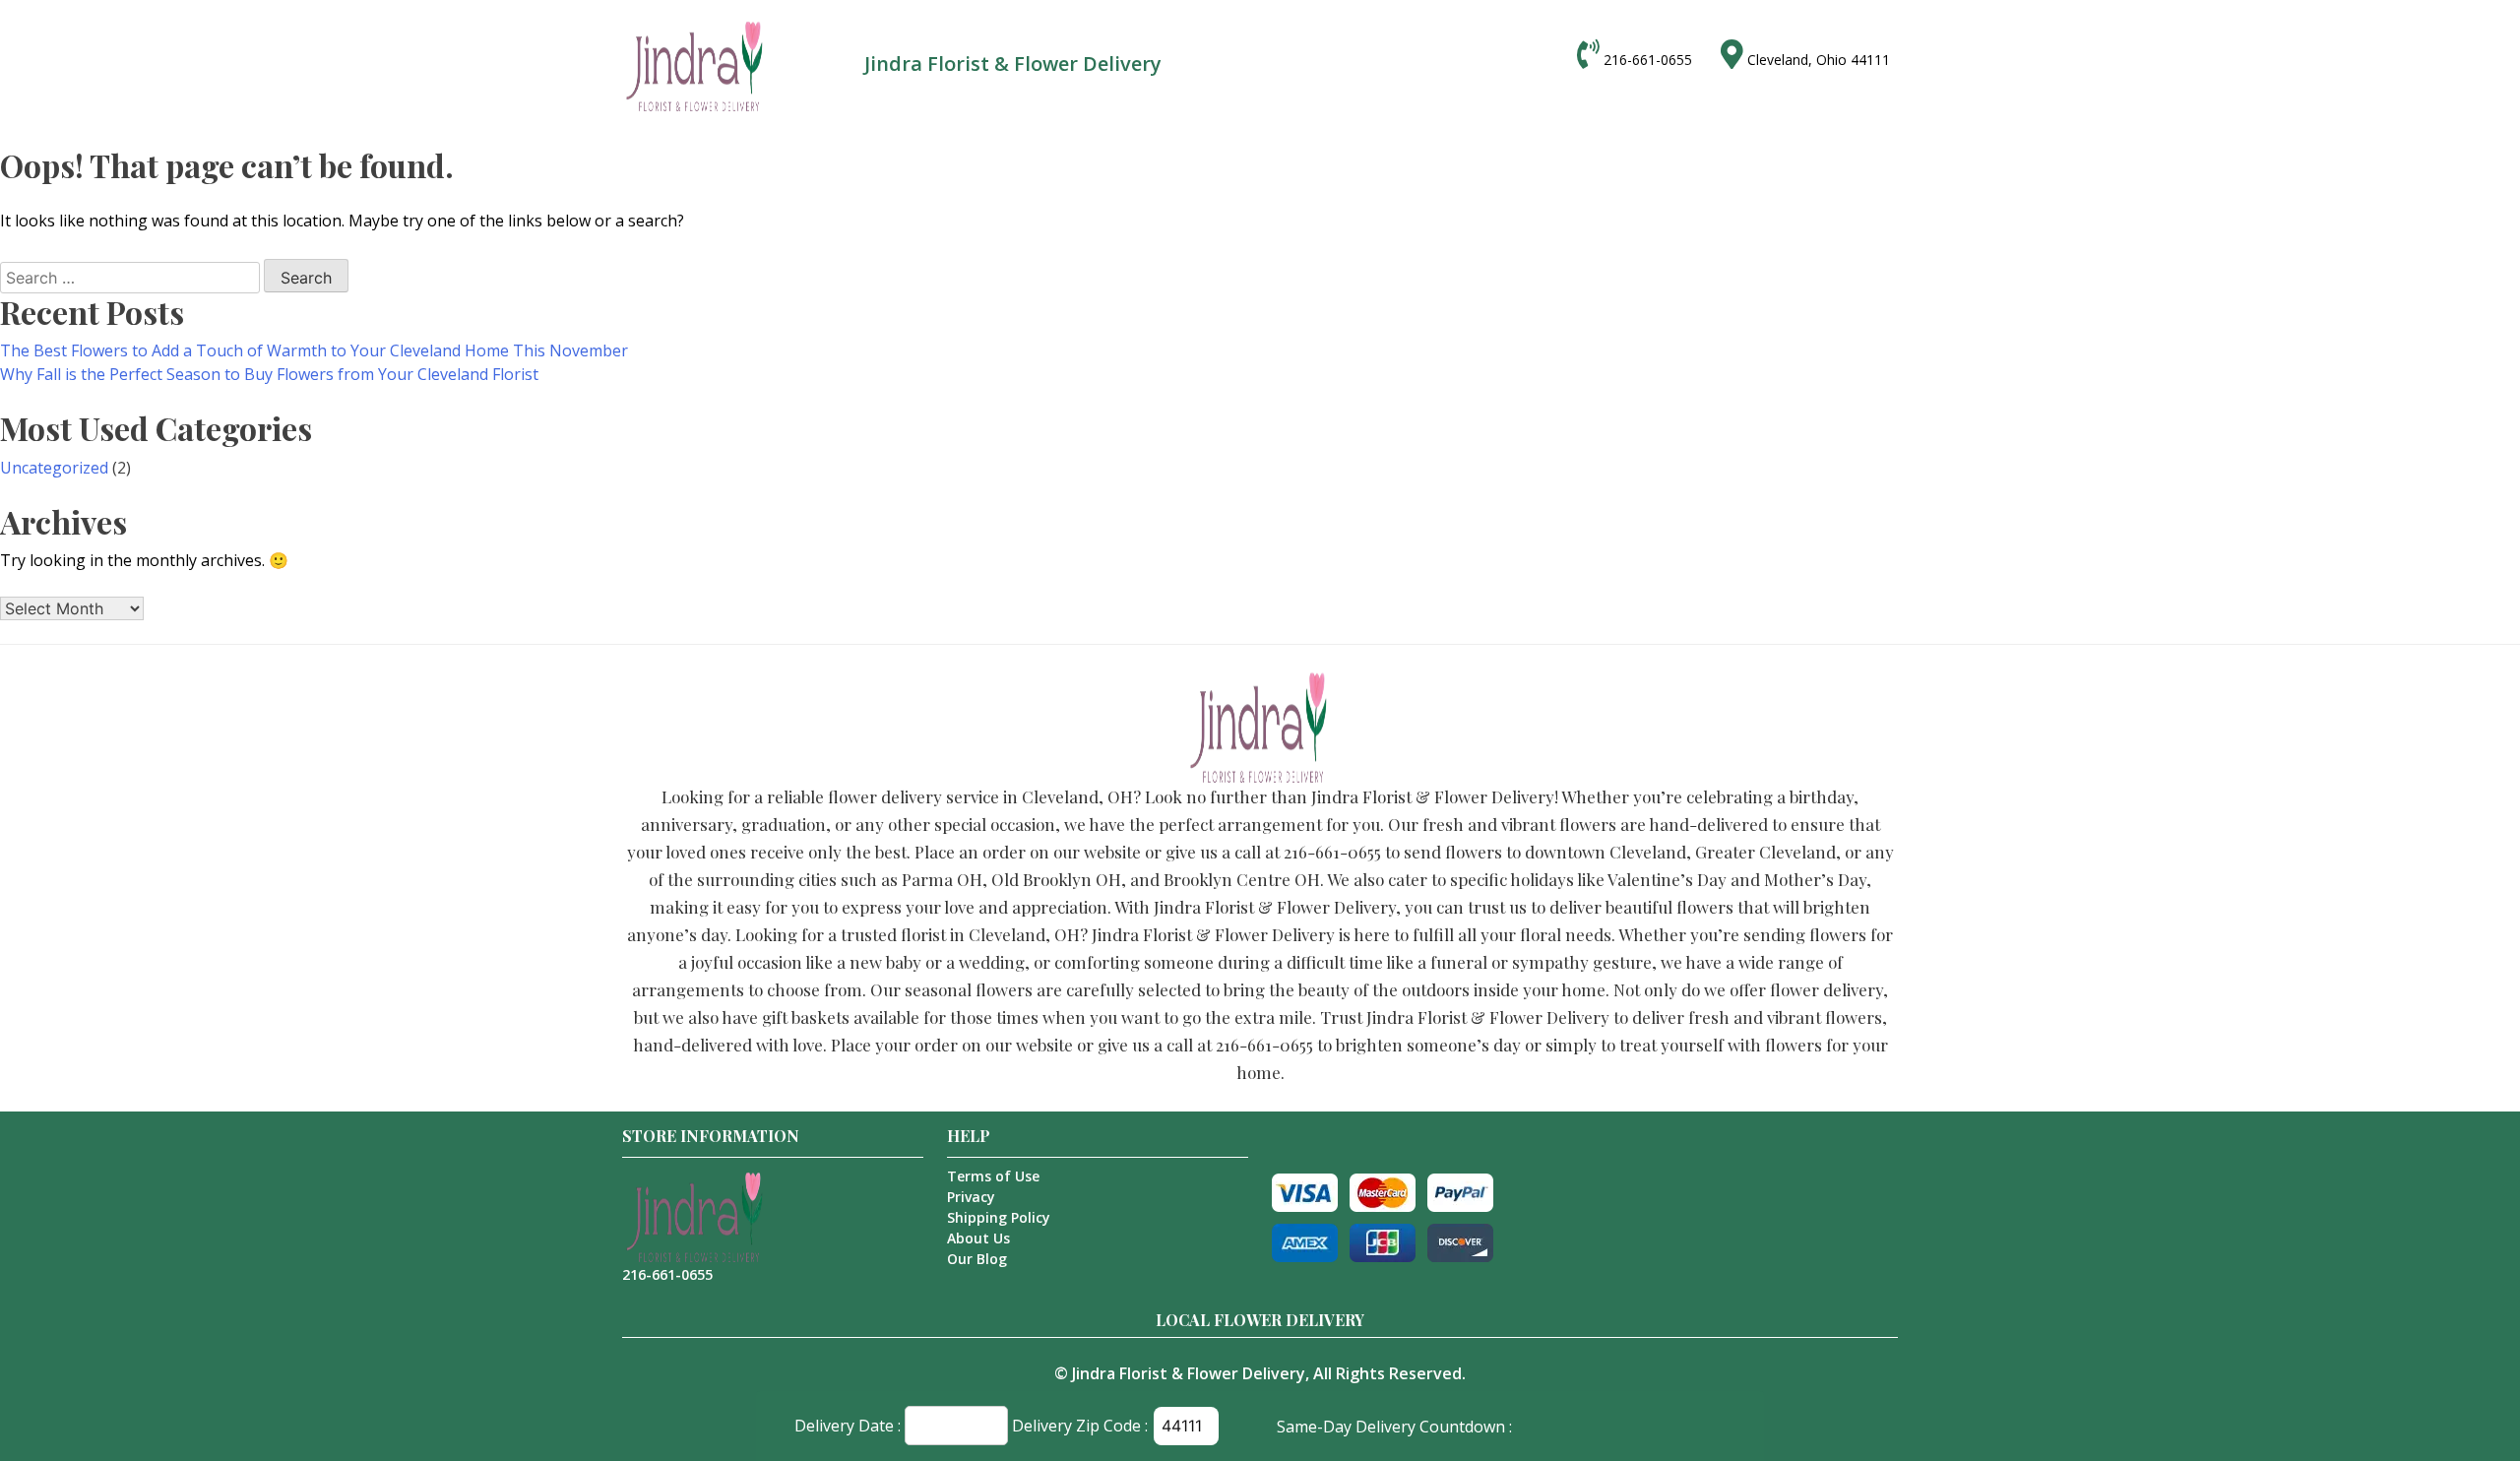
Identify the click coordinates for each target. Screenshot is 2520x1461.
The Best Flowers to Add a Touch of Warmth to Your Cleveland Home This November (314, 350)
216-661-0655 (1648, 60)
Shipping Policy (999, 1217)
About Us (978, 1238)
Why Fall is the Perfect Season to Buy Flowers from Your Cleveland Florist (269, 374)
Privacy (971, 1197)
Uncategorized (54, 468)
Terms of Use (993, 1176)
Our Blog (977, 1259)
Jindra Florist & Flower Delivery (1189, 1373)
